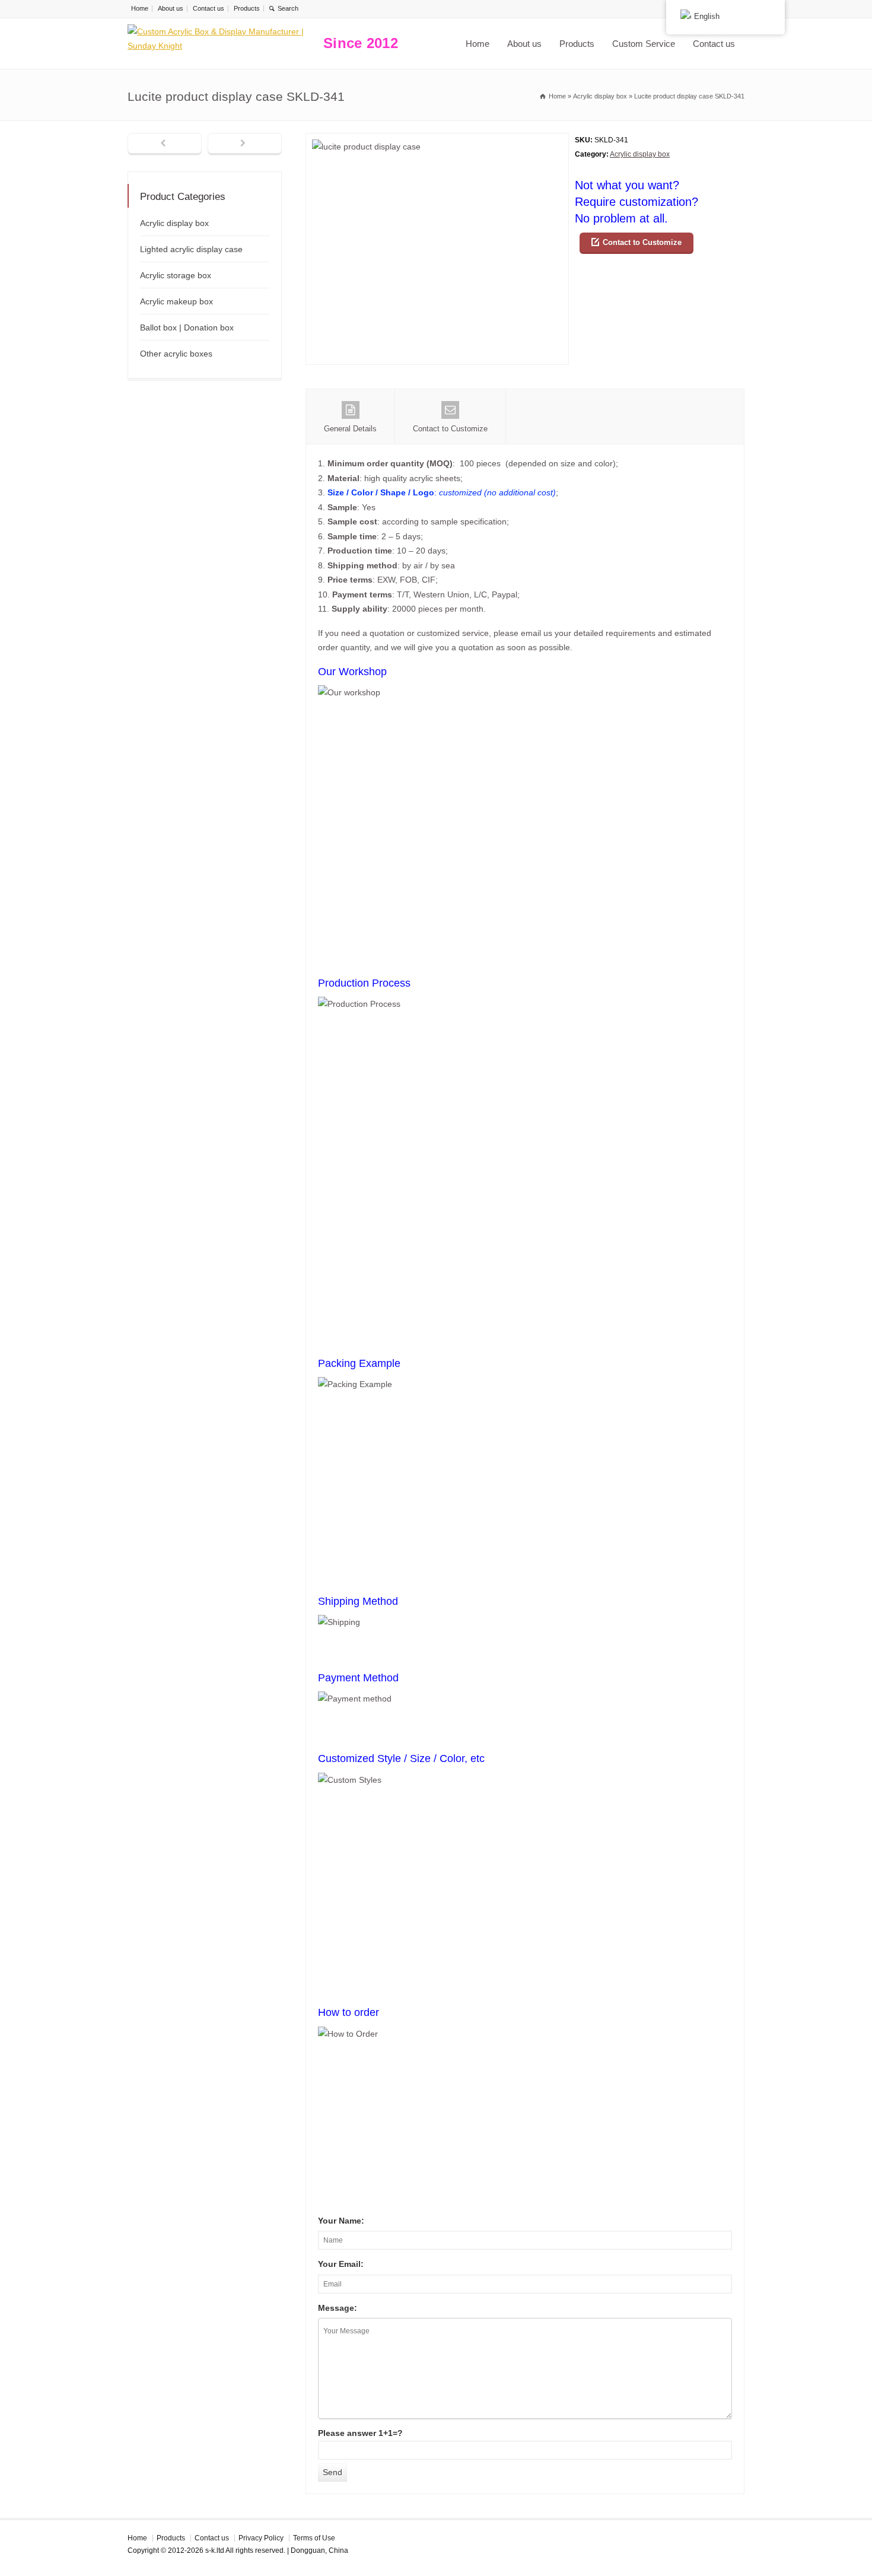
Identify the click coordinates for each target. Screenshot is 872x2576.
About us (171, 8)
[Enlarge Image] (437, 140)
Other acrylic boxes (176, 354)
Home (140, 8)
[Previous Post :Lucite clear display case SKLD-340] (165, 144)
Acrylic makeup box (176, 301)
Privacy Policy (261, 2538)
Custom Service (644, 44)
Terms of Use (314, 2538)
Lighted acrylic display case (191, 249)
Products (247, 8)
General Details (350, 429)
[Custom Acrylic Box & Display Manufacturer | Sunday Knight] (222, 44)
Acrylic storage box (176, 275)
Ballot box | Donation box (187, 327)
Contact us (209, 8)
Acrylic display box (640, 154)
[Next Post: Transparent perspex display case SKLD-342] (245, 144)
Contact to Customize (642, 242)
